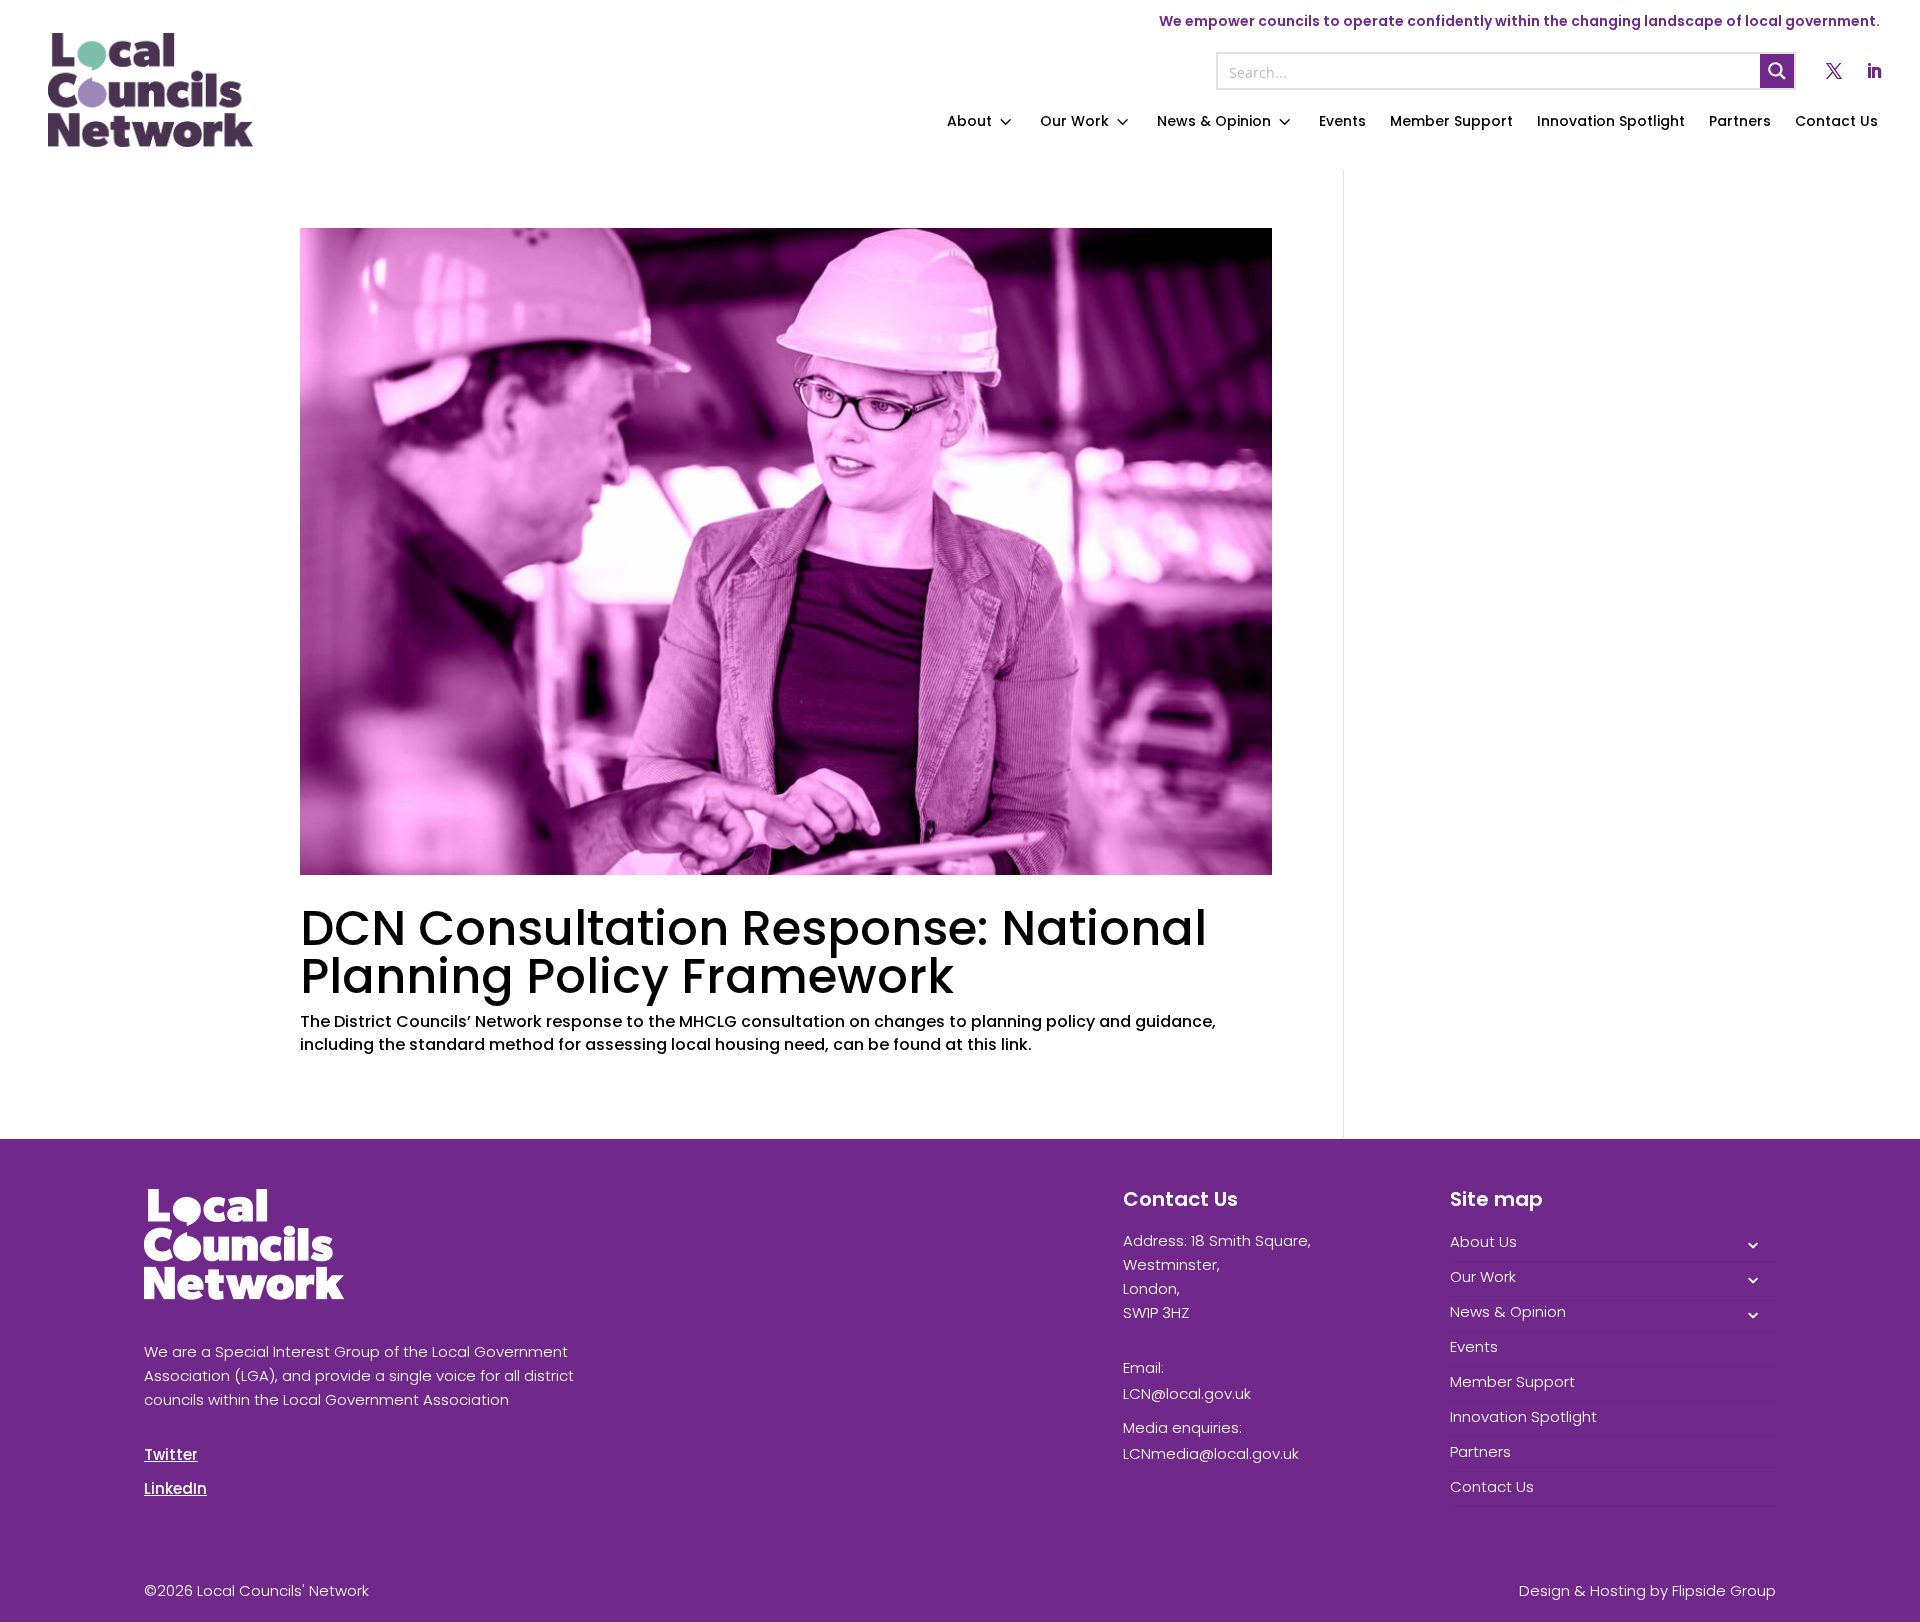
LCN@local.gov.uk (1187, 1393)
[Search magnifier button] (1777, 71)
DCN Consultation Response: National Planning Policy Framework (753, 952)
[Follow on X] (1834, 71)
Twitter (171, 1454)
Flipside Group (1724, 1590)
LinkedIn (175, 1488)
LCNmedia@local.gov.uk (1211, 1453)
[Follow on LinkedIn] (1874, 71)
